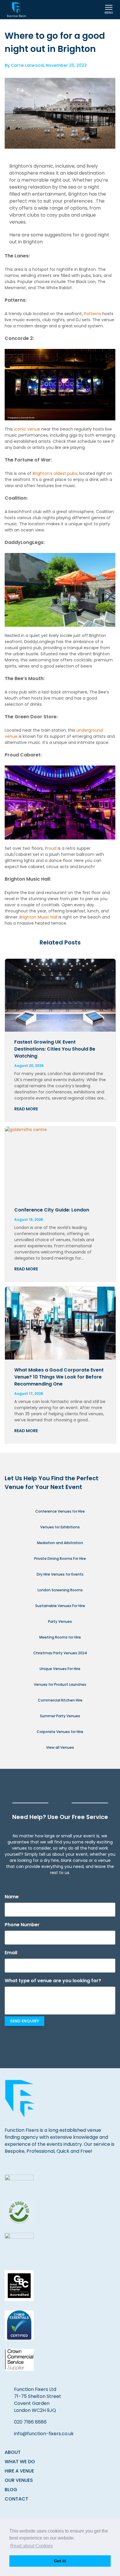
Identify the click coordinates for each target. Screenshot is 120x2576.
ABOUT (13, 2452)
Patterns (92, 314)
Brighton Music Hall (38, 917)
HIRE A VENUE (19, 2471)
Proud (51, 848)
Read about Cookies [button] (31, 2546)
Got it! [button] (60, 2561)
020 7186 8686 (30, 2422)
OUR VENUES (19, 2480)
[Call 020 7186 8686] (92, 10)
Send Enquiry (24, 2021)
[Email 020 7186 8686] (76, 10)
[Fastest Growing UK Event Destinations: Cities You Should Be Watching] (60, 995)
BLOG (11, 2490)
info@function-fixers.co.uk (44, 2434)
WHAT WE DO (20, 2462)
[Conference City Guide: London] (60, 1163)
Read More (26, 1109)
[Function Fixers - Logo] (17, 10)
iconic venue (27, 429)
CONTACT (16, 2499)
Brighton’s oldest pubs (55, 473)
